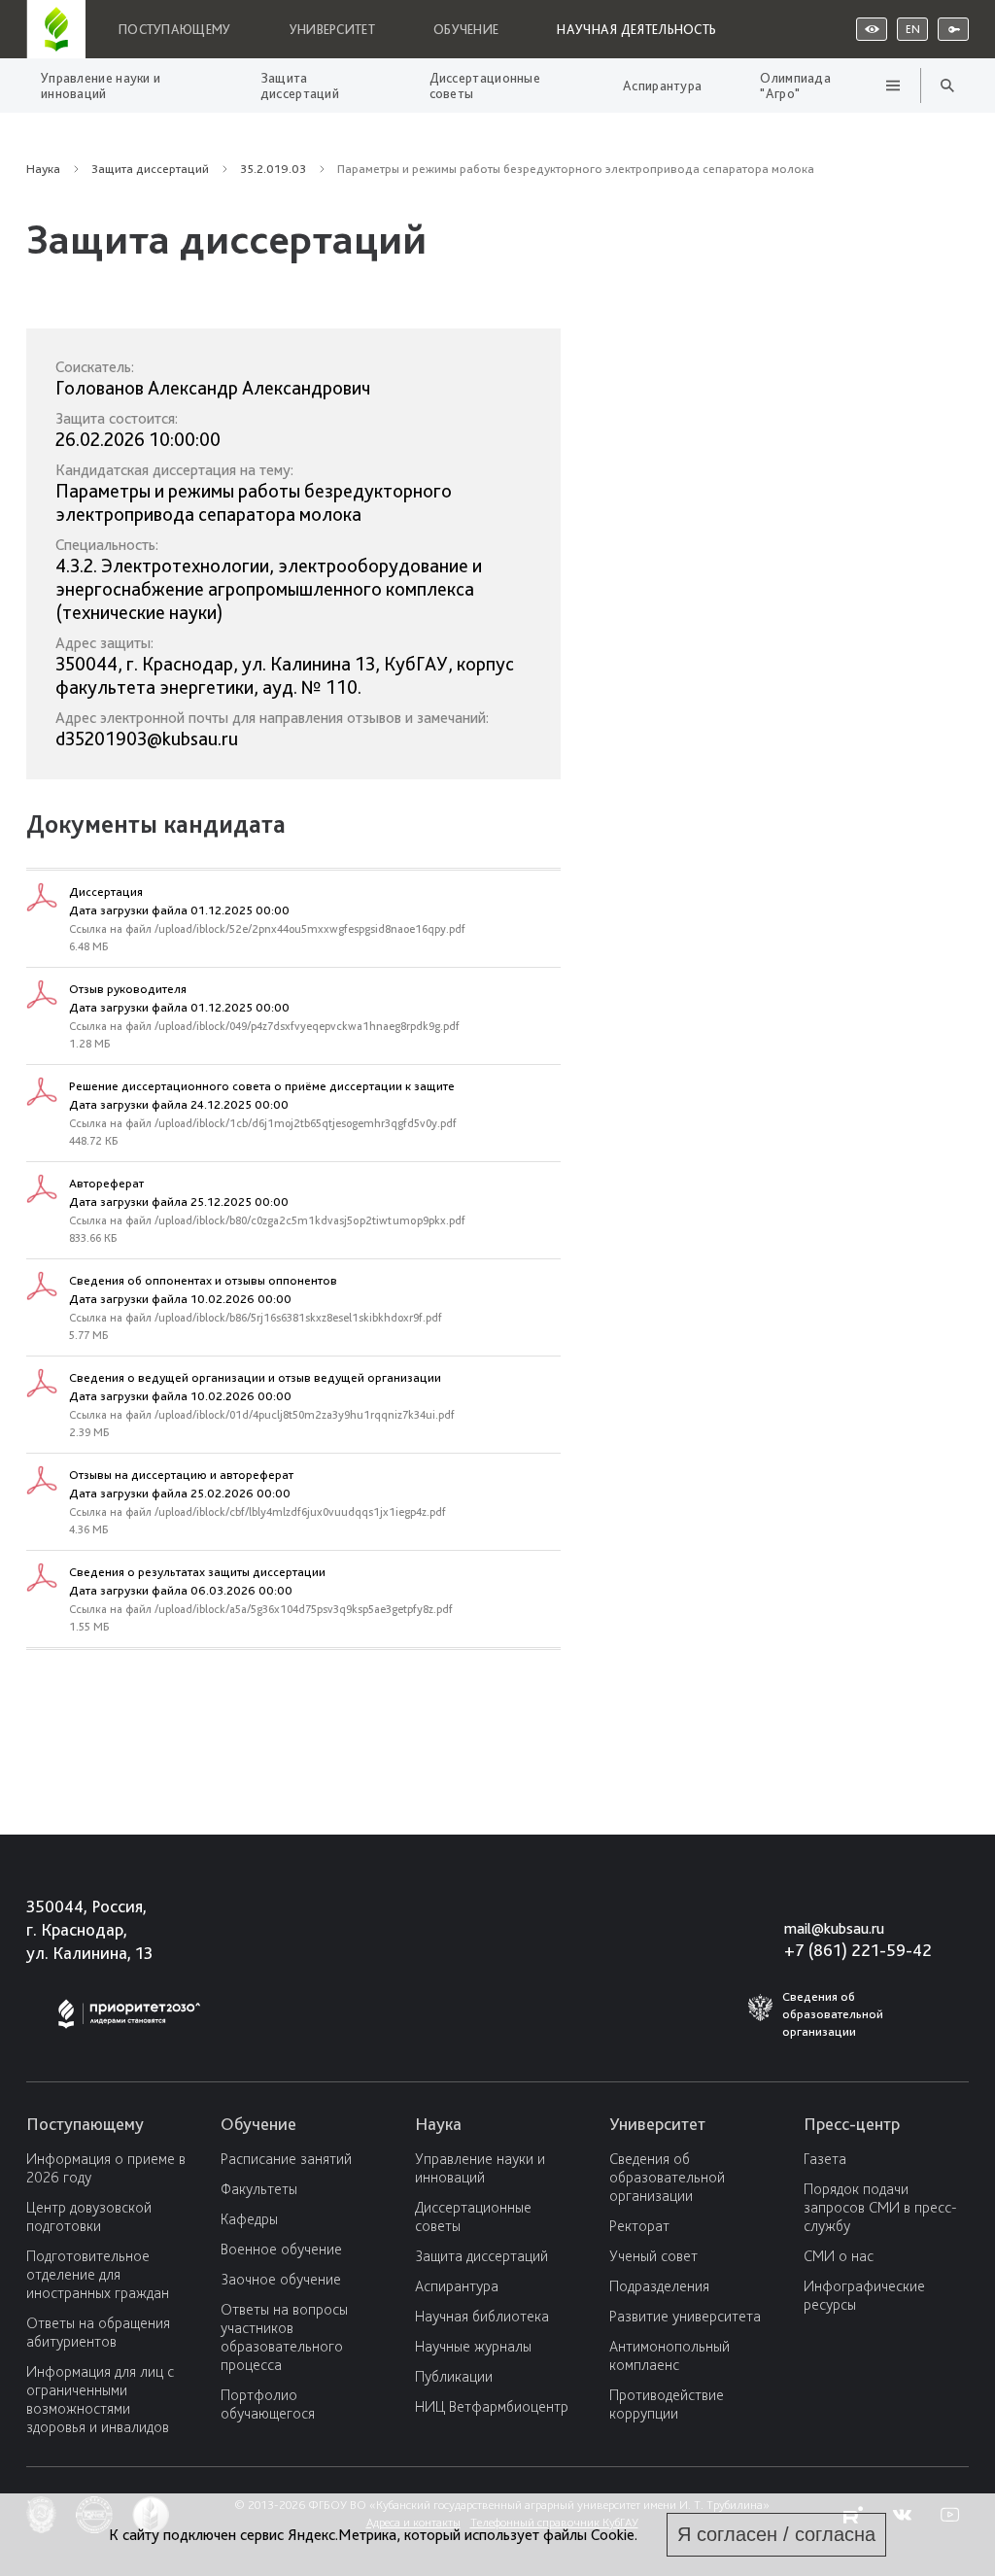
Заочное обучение (281, 2279)
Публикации (454, 2376)
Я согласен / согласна (776, 2534)
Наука (43, 169)
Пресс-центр (852, 2124)
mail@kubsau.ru (834, 1928)
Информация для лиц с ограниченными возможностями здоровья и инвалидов (100, 2399)
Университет (332, 29)
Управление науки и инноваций (101, 86)
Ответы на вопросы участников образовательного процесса (284, 2337)
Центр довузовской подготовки (89, 2216)
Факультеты (259, 2189)
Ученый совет (653, 2256)
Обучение (466, 29)
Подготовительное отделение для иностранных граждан (98, 2274)
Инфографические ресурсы (864, 2295)
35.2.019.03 (273, 169)
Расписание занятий (286, 2159)
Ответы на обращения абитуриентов (98, 2332)
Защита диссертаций (300, 86)
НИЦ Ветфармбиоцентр (492, 2406)
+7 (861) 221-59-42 (858, 1950)
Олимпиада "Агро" (795, 86)
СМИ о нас (839, 2256)
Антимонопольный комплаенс (669, 2355)
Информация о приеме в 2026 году (106, 2168)
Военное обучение (281, 2249)
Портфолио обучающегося (268, 2404)
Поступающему (175, 29)
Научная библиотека (482, 2316)
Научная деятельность (636, 29)
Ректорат (639, 2226)
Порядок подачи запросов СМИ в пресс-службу (880, 2207)
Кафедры (249, 2219)
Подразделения (659, 2286)
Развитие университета (685, 2316)
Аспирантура (662, 86)
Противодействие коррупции (667, 2404)
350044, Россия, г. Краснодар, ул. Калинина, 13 (89, 1929)
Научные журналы (473, 2346)
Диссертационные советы (485, 86)
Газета (825, 2159)
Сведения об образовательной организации (667, 2177)
